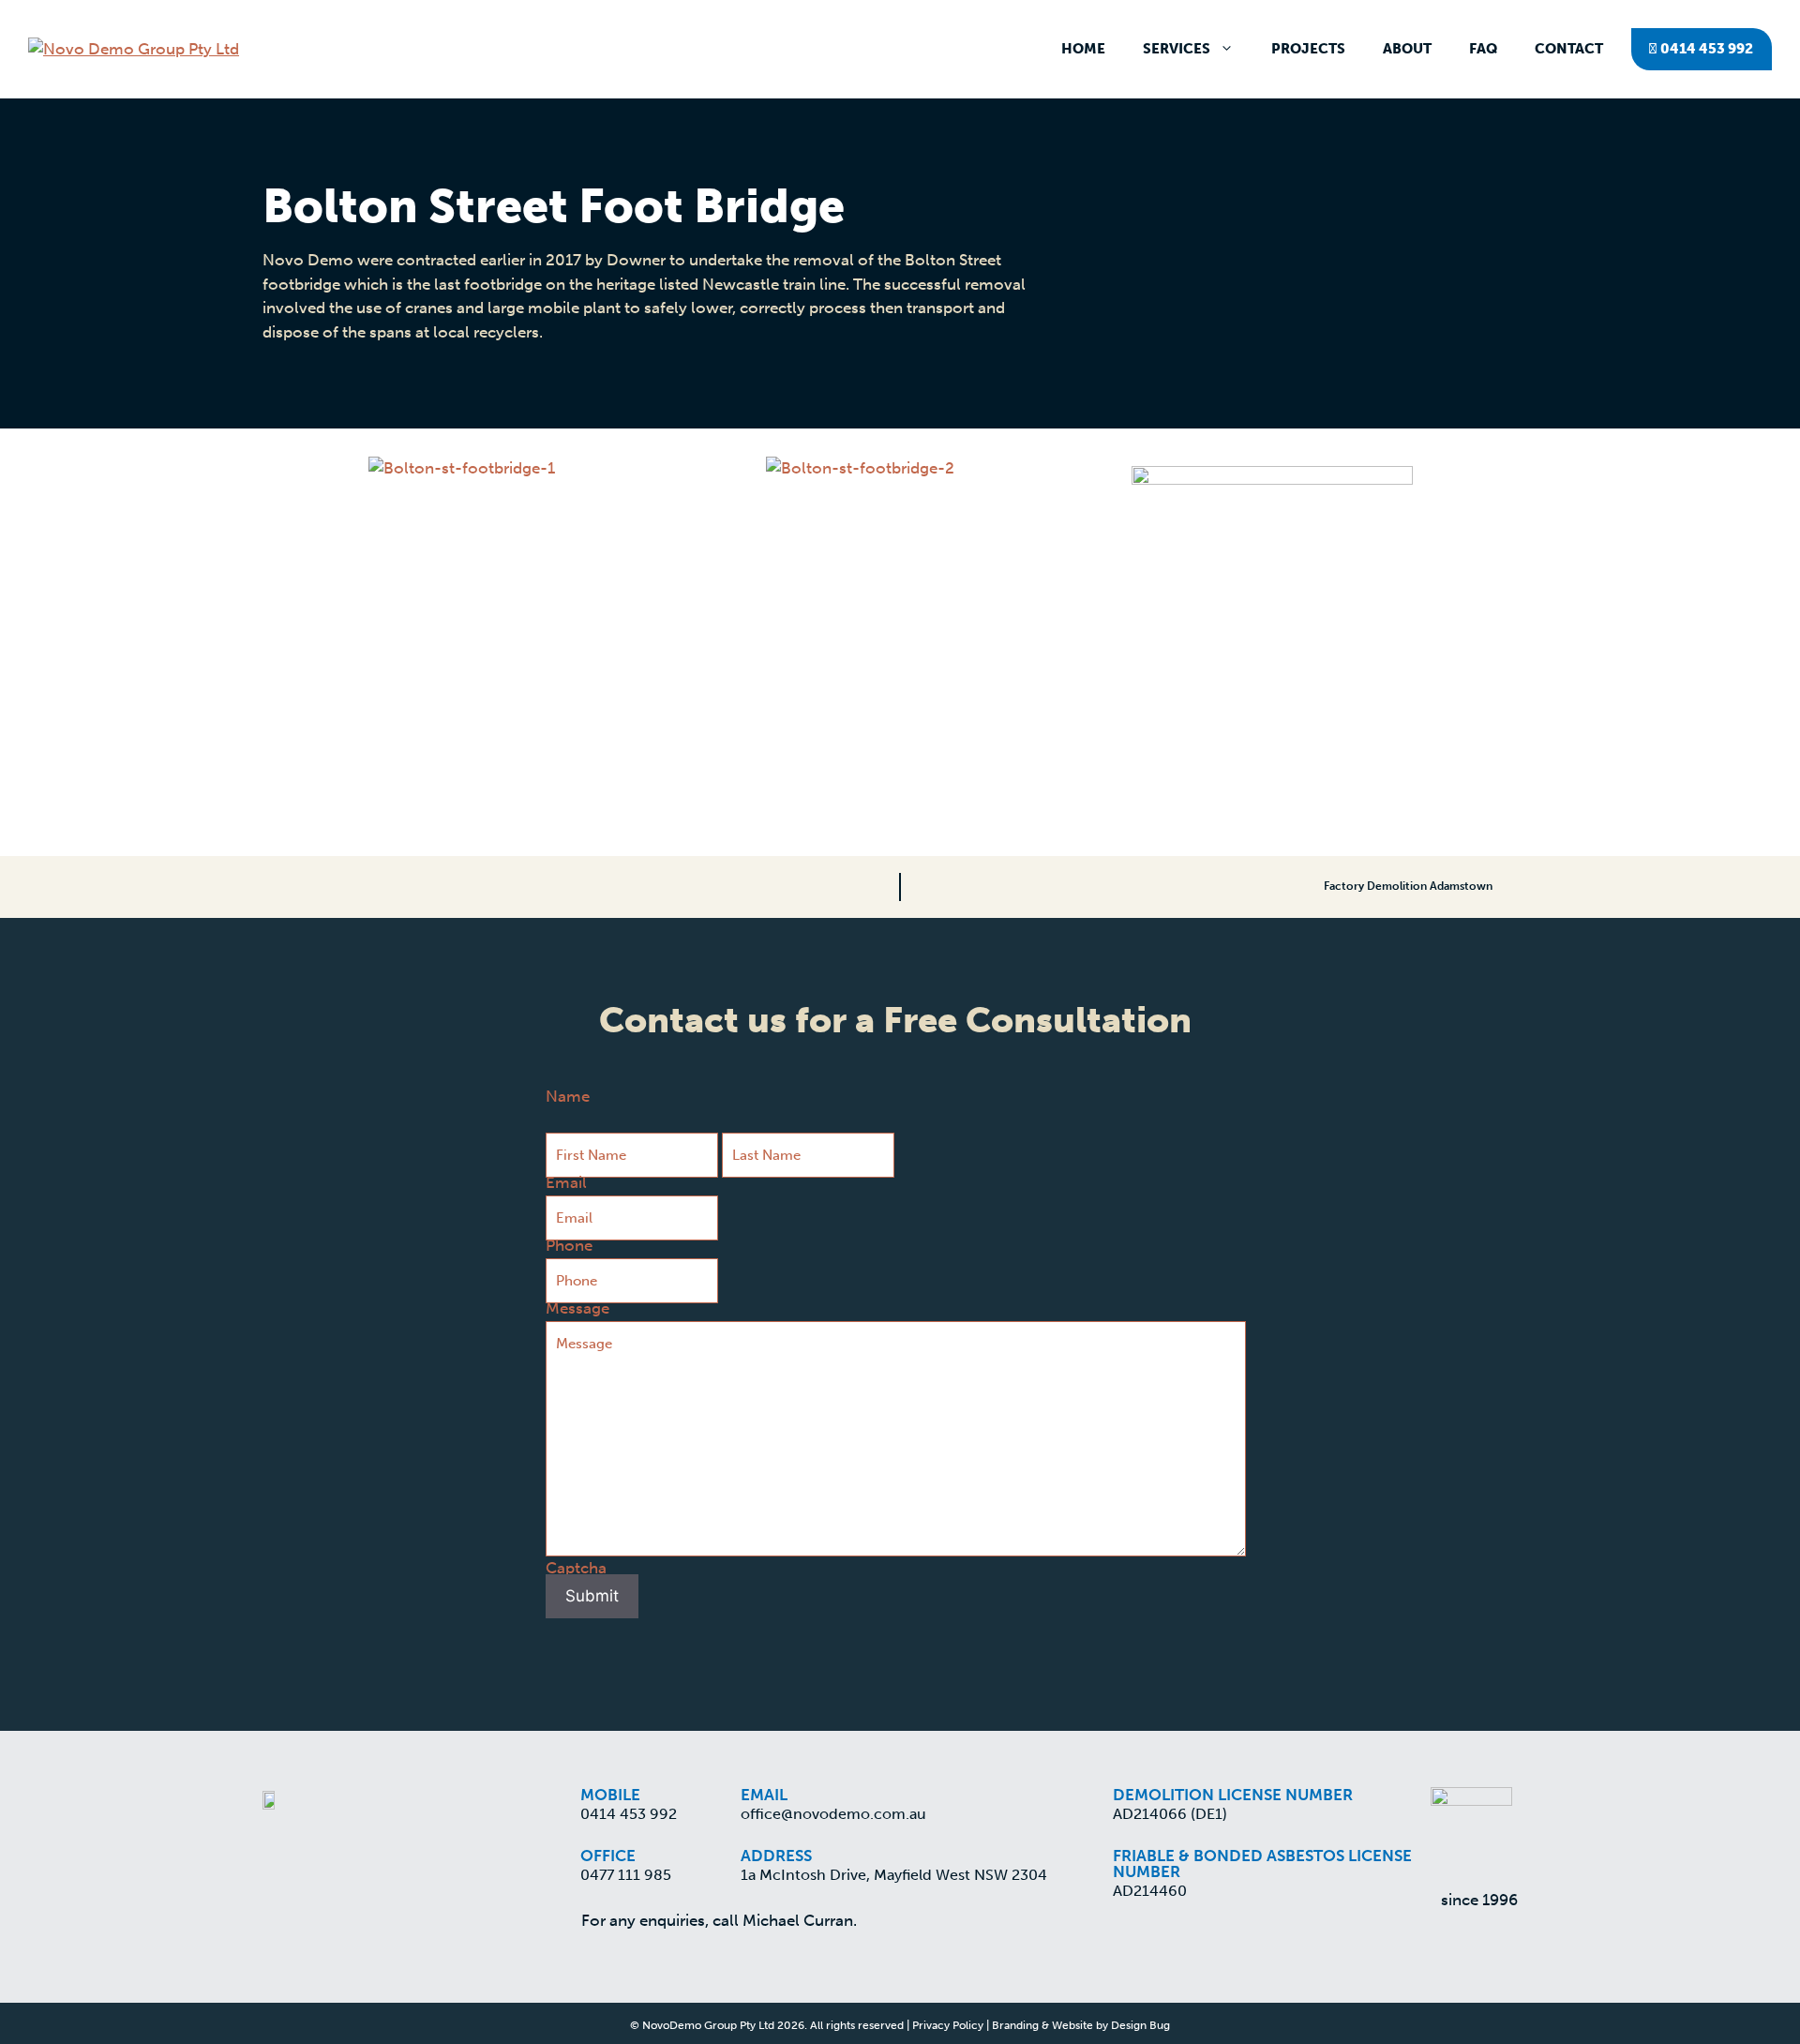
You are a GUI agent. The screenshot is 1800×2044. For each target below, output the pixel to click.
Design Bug (1140, 2025)
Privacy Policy (948, 2025)
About (1407, 49)
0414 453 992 (1705, 49)
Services (1177, 49)
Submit (592, 1596)
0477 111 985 (626, 1875)
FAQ (1483, 49)
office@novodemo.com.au (833, 1814)
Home (1083, 49)
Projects (1308, 49)
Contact (1569, 49)
